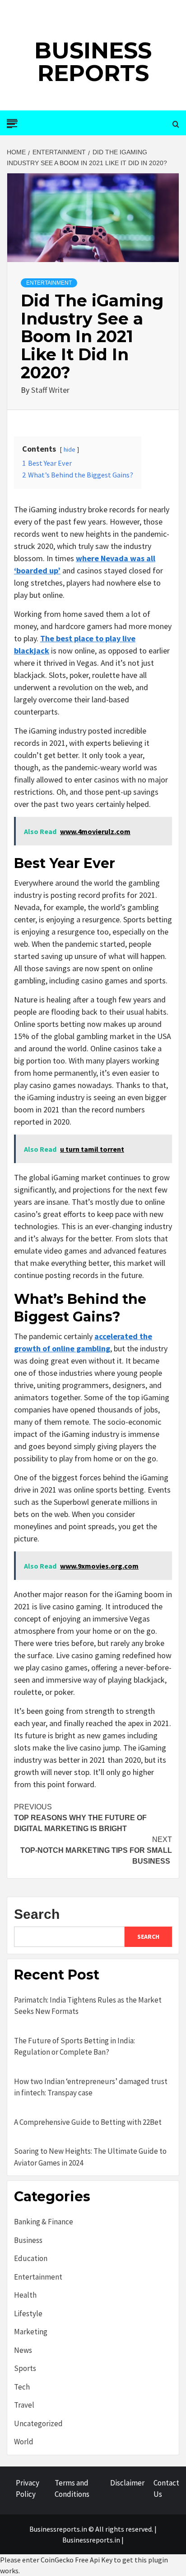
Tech (22, 2387)
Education (31, 2258)
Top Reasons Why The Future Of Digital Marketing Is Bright (80, 1818)
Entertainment (49, 283)
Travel (24, 2405)
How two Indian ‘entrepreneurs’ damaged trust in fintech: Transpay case (91, 2087)
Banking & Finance (44, 2222)
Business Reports (93, 62)
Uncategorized (38, 2423)
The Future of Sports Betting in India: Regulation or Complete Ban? (74, 2046)
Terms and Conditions (72, 2489)
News (23, 2350)
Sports (25, 2368)
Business (28, 2240)
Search (37, 1914)
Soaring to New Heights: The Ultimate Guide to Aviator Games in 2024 (90, 2157)
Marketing (31, 2332)
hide (70, 449)
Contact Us (166, 2489)
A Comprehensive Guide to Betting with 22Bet (88, 2122)
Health (25, 2295)
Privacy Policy (28, 2489)
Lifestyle (28, 2314)
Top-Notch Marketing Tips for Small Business (96, 1850)
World (24, 2442)
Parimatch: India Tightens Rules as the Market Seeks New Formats (88, 2006)
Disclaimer (127, 2483)
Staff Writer (50, 390)
